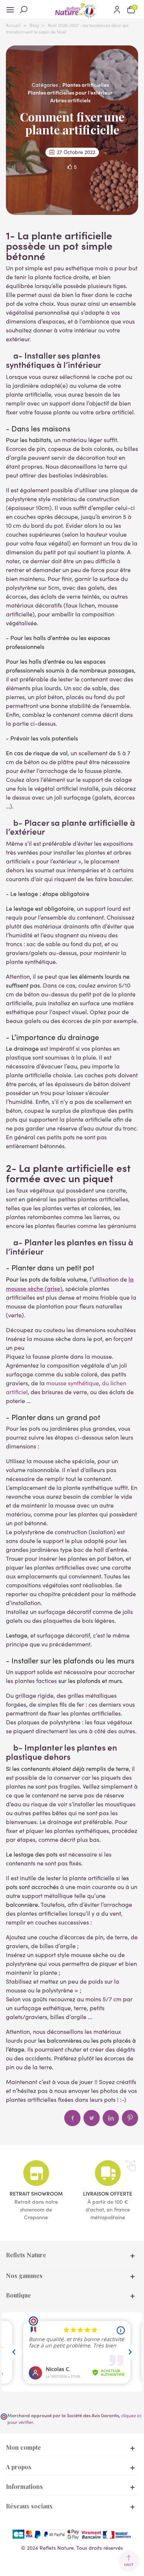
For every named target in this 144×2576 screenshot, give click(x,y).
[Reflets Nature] (72, 9)
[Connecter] (117, 9)
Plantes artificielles (86, 85)
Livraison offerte (108, 2193)
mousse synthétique (73, 1383)
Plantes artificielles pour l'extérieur (70, 92)
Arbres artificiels (70, 100)
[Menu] (13, 9)
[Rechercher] (27, 9)
